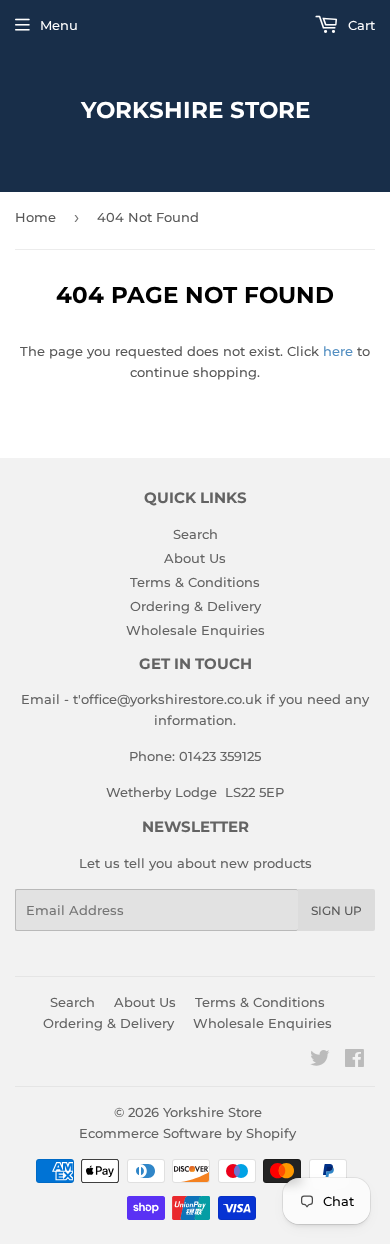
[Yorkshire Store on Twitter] (320, 1061)
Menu (59, 25)
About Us (195, 558)
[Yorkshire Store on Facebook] (354, 1061)
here (338, 351)
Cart (359, 25)
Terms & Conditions (195, 582)
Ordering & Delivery (195, 606)
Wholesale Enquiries (195, 630)
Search (195, 534)
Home (35, 217)
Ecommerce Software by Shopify (187, 1133)
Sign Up (336, 910)
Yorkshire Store (195, 110)
